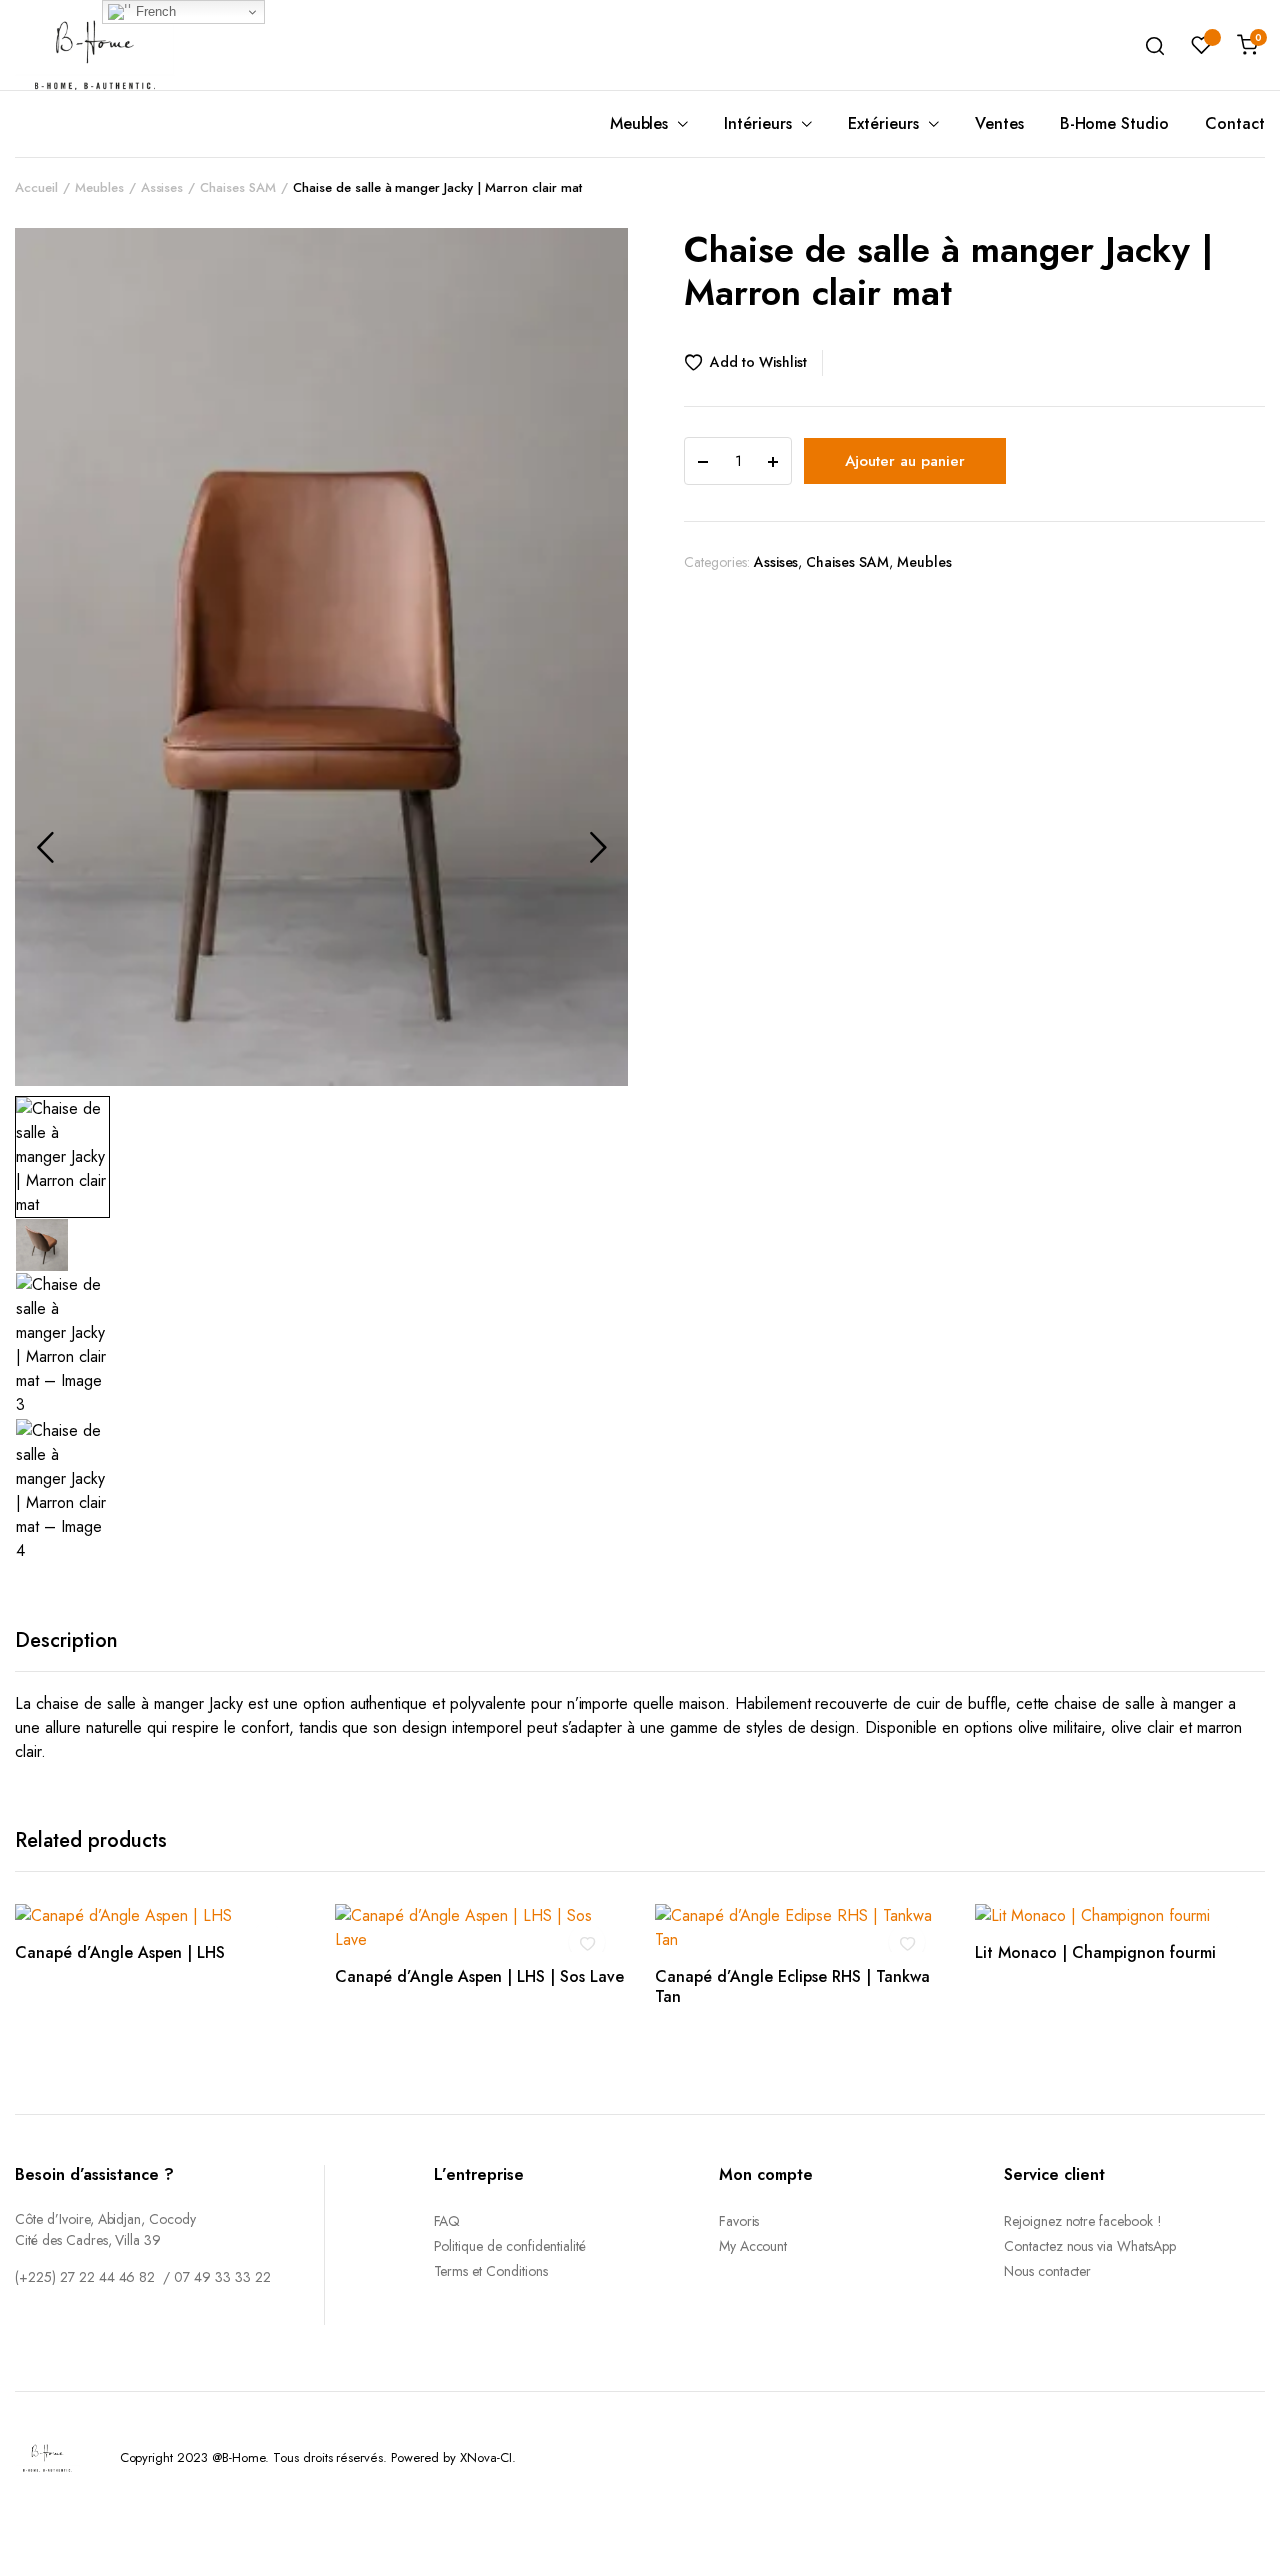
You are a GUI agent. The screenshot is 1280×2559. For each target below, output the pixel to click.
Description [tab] (66, 1640)
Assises (162, 187)
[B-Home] (95, 44)
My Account (753, 2246)
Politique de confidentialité (510, 2246)
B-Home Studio (1115, 123)
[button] (753, 363)
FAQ (447, 2221)
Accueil (36, 187)
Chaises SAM (238, 187)
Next (598, 847)
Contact (1235, 123)
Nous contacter (1048, 2271)
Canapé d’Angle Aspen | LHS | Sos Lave (479, 1976)
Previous (45, 847)
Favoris (739, 2221)
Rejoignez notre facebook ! (1083, 2221)
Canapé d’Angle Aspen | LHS (120, 1952)
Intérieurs (758, 123)
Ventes (999, 123)
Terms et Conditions (491, 2271)
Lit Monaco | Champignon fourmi (1095, 1952)
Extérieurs (883, 123)
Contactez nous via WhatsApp (1090, 2246)
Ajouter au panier (905, 461)
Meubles (639, 123)
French (154, 11)
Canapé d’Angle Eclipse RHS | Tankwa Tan (792, 1986)
